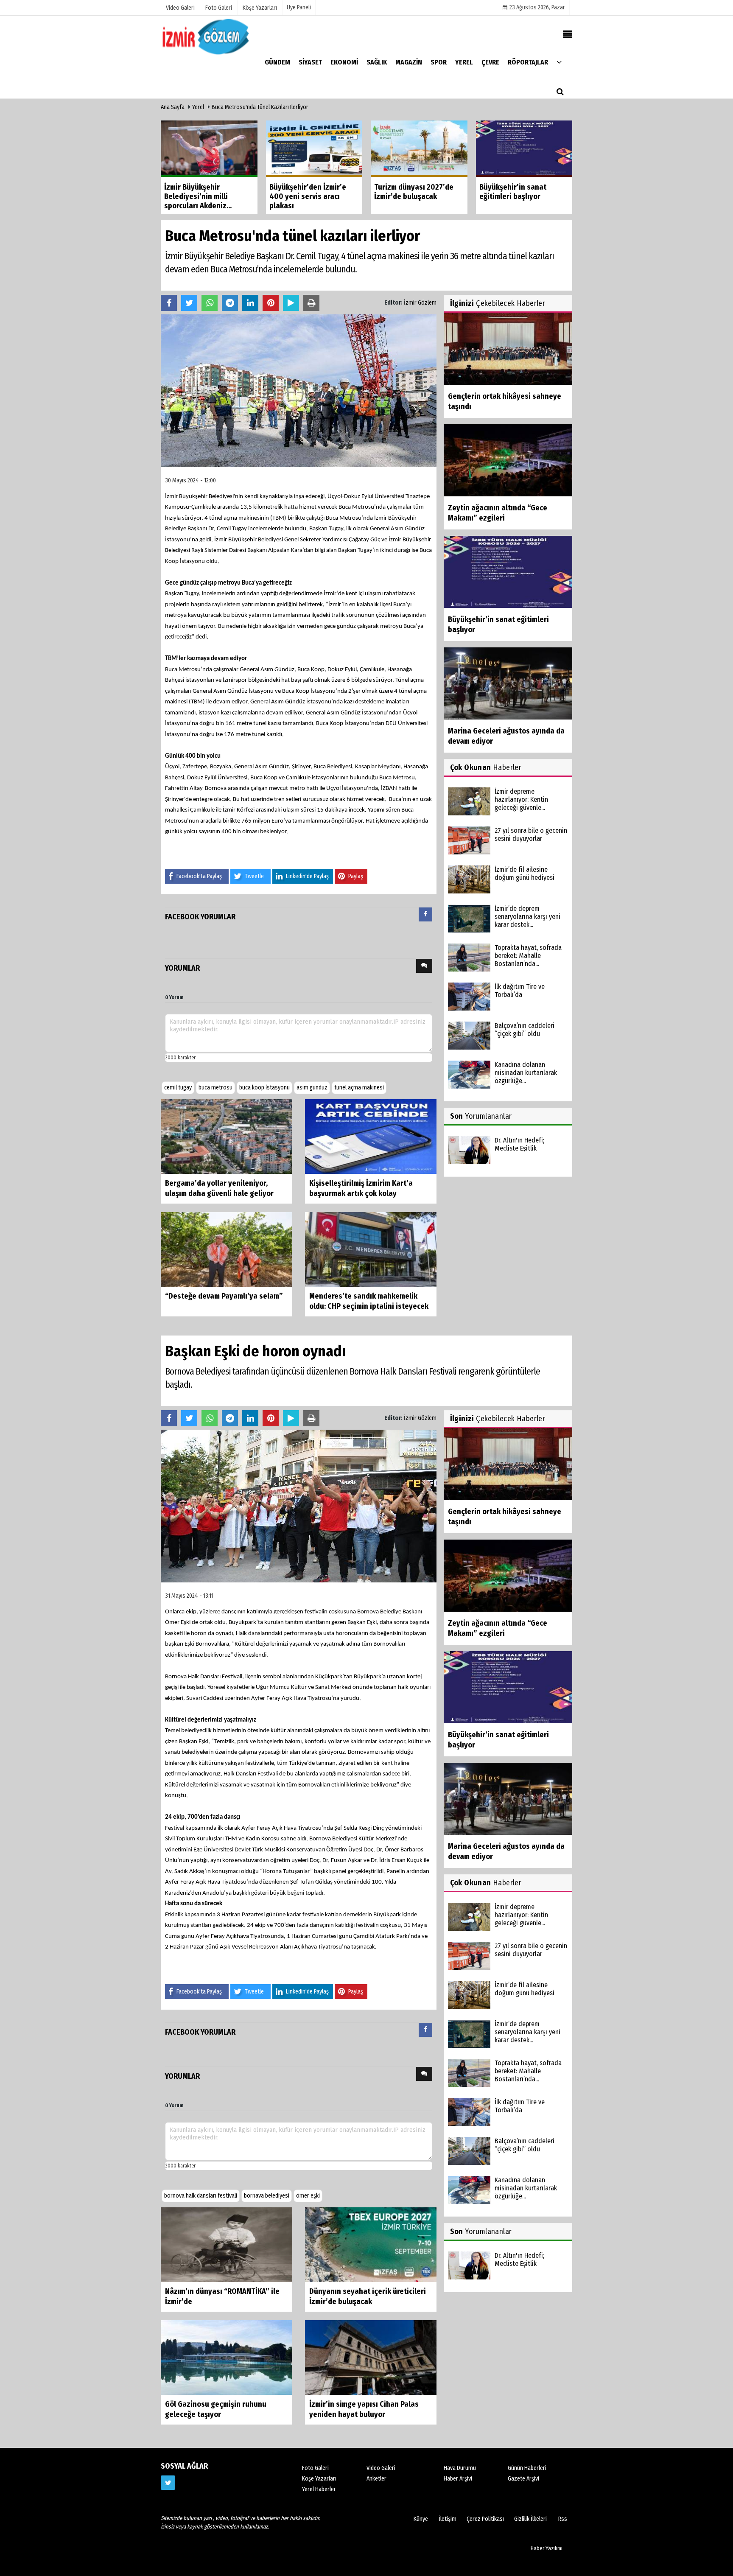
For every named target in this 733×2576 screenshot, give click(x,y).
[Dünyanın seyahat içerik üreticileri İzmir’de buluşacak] (371, 2244)
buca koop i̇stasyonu (264, 1088)
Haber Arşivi (458, 2479)
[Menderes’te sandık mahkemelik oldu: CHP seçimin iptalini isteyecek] (371, 1249)
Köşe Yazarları (319, 2479)
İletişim (448, 2519)
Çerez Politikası (485, 2519)
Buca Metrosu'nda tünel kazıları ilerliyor (260, 107)
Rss (563, 2519)
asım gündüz (312, 1088)
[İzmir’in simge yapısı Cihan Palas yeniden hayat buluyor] (371, 2357)
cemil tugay (178, 1088)
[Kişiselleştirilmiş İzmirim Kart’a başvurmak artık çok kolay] (371, 1136)
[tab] (425, 916)
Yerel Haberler (319, 2489)
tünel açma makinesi (359, 1088)
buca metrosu (215, 1088)
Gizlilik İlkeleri (530, 2519)
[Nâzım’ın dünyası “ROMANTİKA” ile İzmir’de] (227, 2244)
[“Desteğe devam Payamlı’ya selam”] (227, 1249)
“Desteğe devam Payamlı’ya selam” (224, 1296)
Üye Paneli (299, 7)
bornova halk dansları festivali (201, 2196)
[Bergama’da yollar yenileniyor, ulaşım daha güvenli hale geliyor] (227, 1136)
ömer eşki (308, 2196)
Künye (421, 2519)
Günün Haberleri (527, 2468)
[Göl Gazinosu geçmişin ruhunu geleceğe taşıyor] (227, 2357)
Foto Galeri (315, 2468)
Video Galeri (381, 2468)
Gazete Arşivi (523, 2479)
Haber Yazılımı (547, 2548)
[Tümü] (559, 62)
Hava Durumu (460, 2468)
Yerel (198, 107)
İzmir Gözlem (420, 303)
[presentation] (425, 914)
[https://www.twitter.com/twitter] (168, 2483)
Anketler (376, 2479)
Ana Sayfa (173, 107)
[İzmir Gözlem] (207, 36)
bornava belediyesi (267, 2196)
